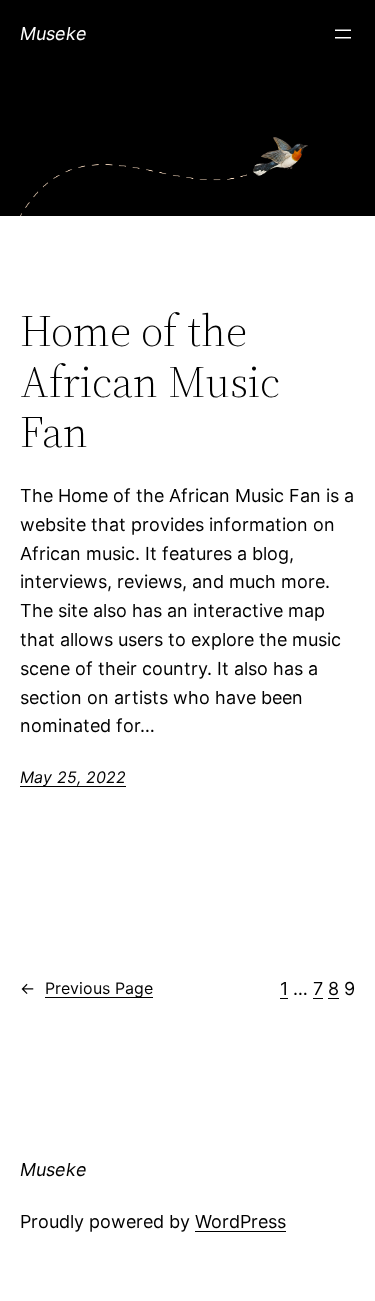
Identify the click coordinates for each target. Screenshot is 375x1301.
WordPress (240, 1221)
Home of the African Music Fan (150, 382)
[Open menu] (343, 34)
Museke (53, 33)
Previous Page (86, 988)
